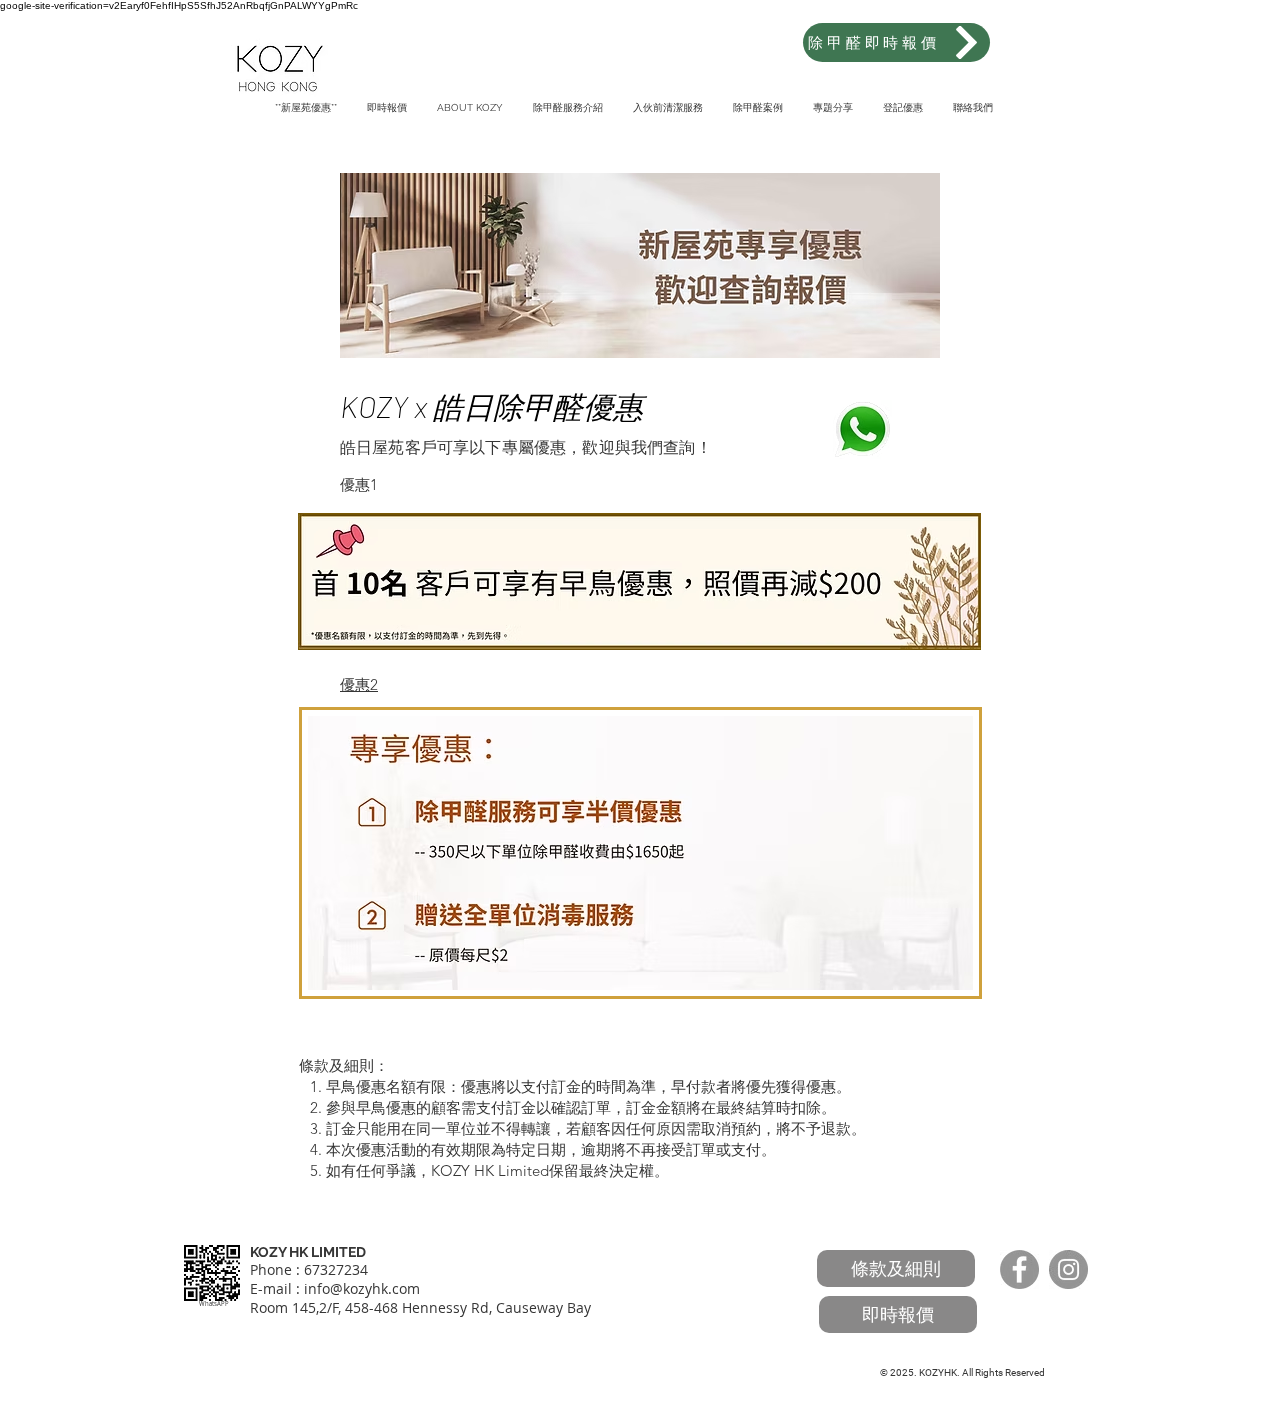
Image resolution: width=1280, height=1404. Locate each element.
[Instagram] (1068, 1269)
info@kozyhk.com (362, 1288)
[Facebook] (1019, 1269)
